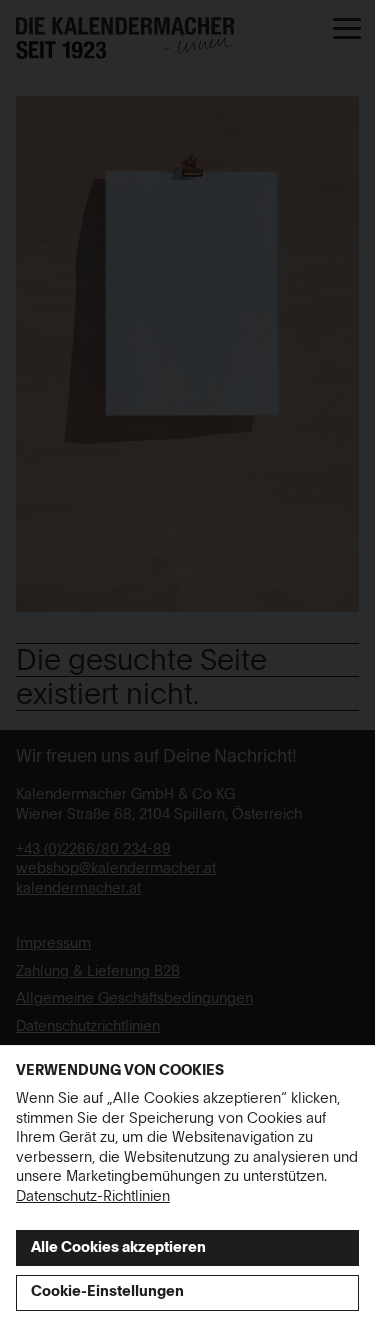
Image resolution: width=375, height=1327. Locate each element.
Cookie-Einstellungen (107, 1292)
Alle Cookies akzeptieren (118, 1248)
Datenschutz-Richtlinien (93, 1197)
